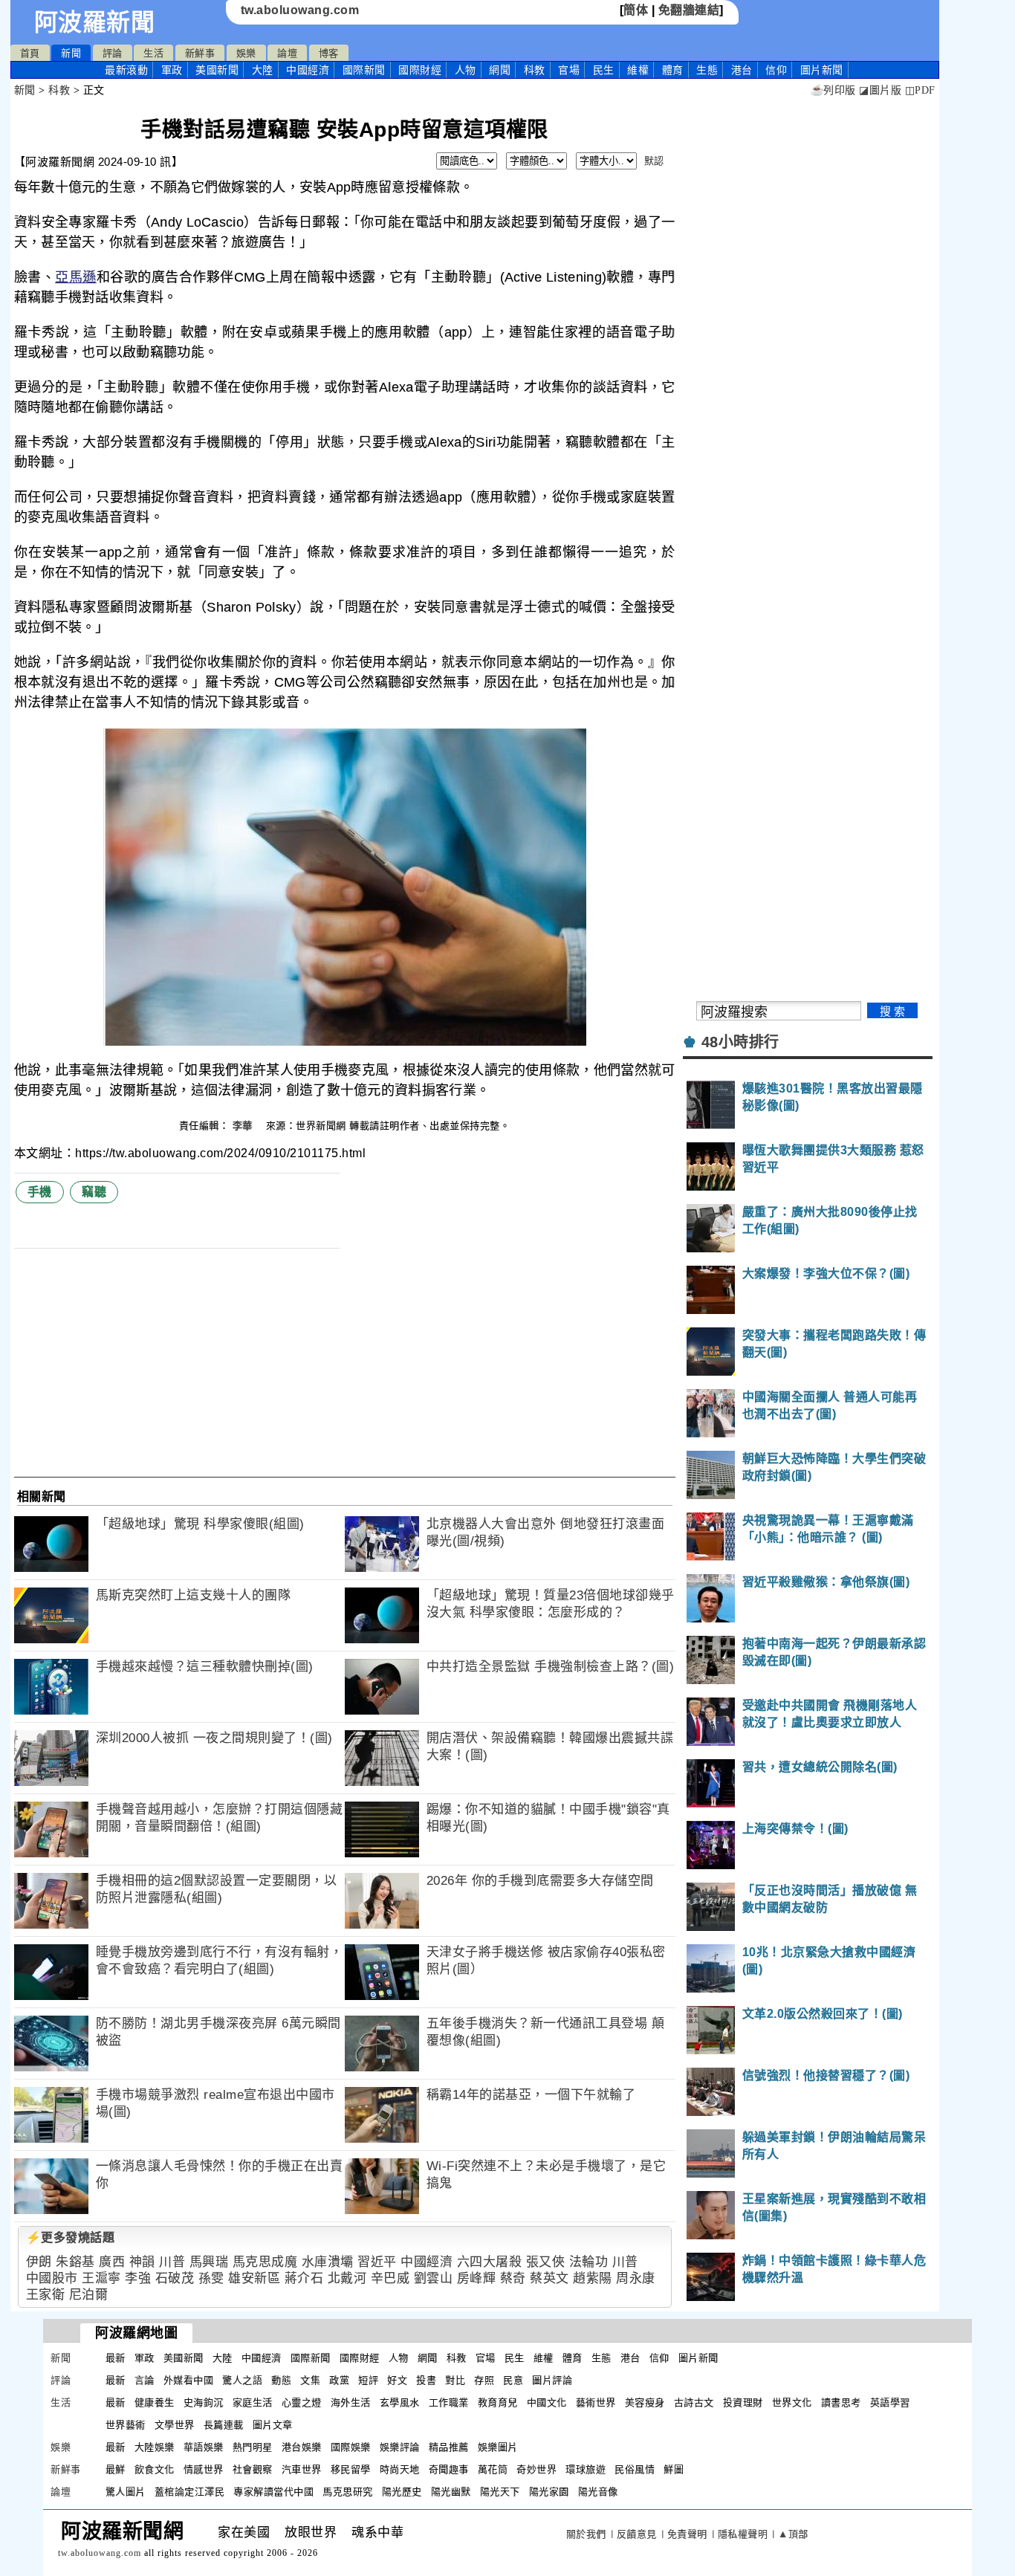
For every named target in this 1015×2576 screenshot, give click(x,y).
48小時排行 (740, 1042)
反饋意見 (637, 2534)
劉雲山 (434, 2278)
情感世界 (204, 2469)
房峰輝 (477, 2278)
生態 (707, 70)
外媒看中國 (189, 2380)
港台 (742, 70)
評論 (113, 53)
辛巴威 (390, 2278)
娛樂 (246, 53)
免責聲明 (687, 2534)
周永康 (636, 2278)
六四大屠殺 (490, 2262)
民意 (513, 2380)
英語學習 (890, 2402)
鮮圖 (674, 2469)
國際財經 (420, 70)
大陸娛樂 (155, 2447)
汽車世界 (302, 2469)
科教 (535, 70)
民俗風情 (635, 2469)
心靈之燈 (302, 2402)
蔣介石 (304, 2278)
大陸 (263, 70)
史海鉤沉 (204, 2402)
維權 (638, 70)
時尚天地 (400, 2469)
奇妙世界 (536, 2469)
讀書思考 (841, 2402)
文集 (310, 2380)
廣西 (112, 2262)
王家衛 (46, 2295)
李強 (138, 2278)
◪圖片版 (880, 90)
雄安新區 (254, 2278)
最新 (126, 70)
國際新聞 (364, 70)
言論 (145, 2380)
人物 (466, 70)
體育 (673, 70)
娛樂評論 (400, 2447)
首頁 (30, 53)
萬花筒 (493, 2469)
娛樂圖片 (498, 2447)
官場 (569, 70)
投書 (426, 2380)
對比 (455, 2380)
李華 (244, 1126)
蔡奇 (513, 2278)
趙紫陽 (593, 2278)
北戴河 (347, 2278)
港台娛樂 (302, 2447)
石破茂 (175, 2278)
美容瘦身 (645, 2402)
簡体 (636, 10)
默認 (654, 161)
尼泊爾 (89, 2295)
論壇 (287, 53)
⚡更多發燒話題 (71, 2237)
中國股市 (52, 2278)
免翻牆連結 (689, 10)
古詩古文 (694, 2402)
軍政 (172, 70)
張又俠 (546, 2262)
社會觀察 (253, 2469)
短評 (368, 2380)
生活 (153, 53)
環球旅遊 (586, 2469)
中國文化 (547, 2402)
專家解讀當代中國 (273, 2492)
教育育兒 (498, 2402)
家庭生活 (253, 2402)
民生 (604, 70)
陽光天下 (500, 2492)
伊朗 (39, 2262)
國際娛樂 (351, 2447)
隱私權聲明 (743, 2534)
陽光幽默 (451, 2492)
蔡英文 (549, 2278)
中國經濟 (308, 70)
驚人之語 (242, 2380)
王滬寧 (101, 2278)
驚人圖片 (126, 2492)
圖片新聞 (698, 2358)
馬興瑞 (209, 2262)
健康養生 (155, 2402)
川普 (172, 2262)
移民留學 (351, 2469)
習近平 (377, 2262)
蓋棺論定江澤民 (190, 2492)
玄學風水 (400, 2402)
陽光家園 (549, 2492)
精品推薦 (449, 2447)
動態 (281, 2380)
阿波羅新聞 (95, 22)
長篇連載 (224, 2425)
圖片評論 (552, 2380)
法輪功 (589, 2262)
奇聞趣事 (449, 2469)
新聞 (71, 53)
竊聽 (94, 1192)
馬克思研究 (348, 2492)
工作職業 (449, 2402)
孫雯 (211, 2278)
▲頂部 (793, 2534)
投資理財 (743, 2402)
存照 (484, 2380)
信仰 (776, 70)
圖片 (822, 70)
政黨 (339, 2380)
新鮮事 (200, 53)
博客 (329, 53)
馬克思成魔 (265, 2262)
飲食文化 (155, 2469)
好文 (397, 2380)
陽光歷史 (402, 2492)
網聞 (500, 70)
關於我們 (586, 2534)
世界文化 (792, 2402)
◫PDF (920, 90)
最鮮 (116, 2469)
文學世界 (175, 2425)
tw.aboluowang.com (300, 10)
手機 (40, 1192)
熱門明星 (253, 2447)
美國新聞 (217, 70)
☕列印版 (833, 90)
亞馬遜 (76, 277)
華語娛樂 (204, 2447)
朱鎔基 (75, 2262)
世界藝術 (126, 2425)
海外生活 (351, 2402)
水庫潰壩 (328, 2262)
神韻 (142, 2262)
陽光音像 (598, 2492)
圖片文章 (273, 2425)
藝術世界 (596, 2402)
